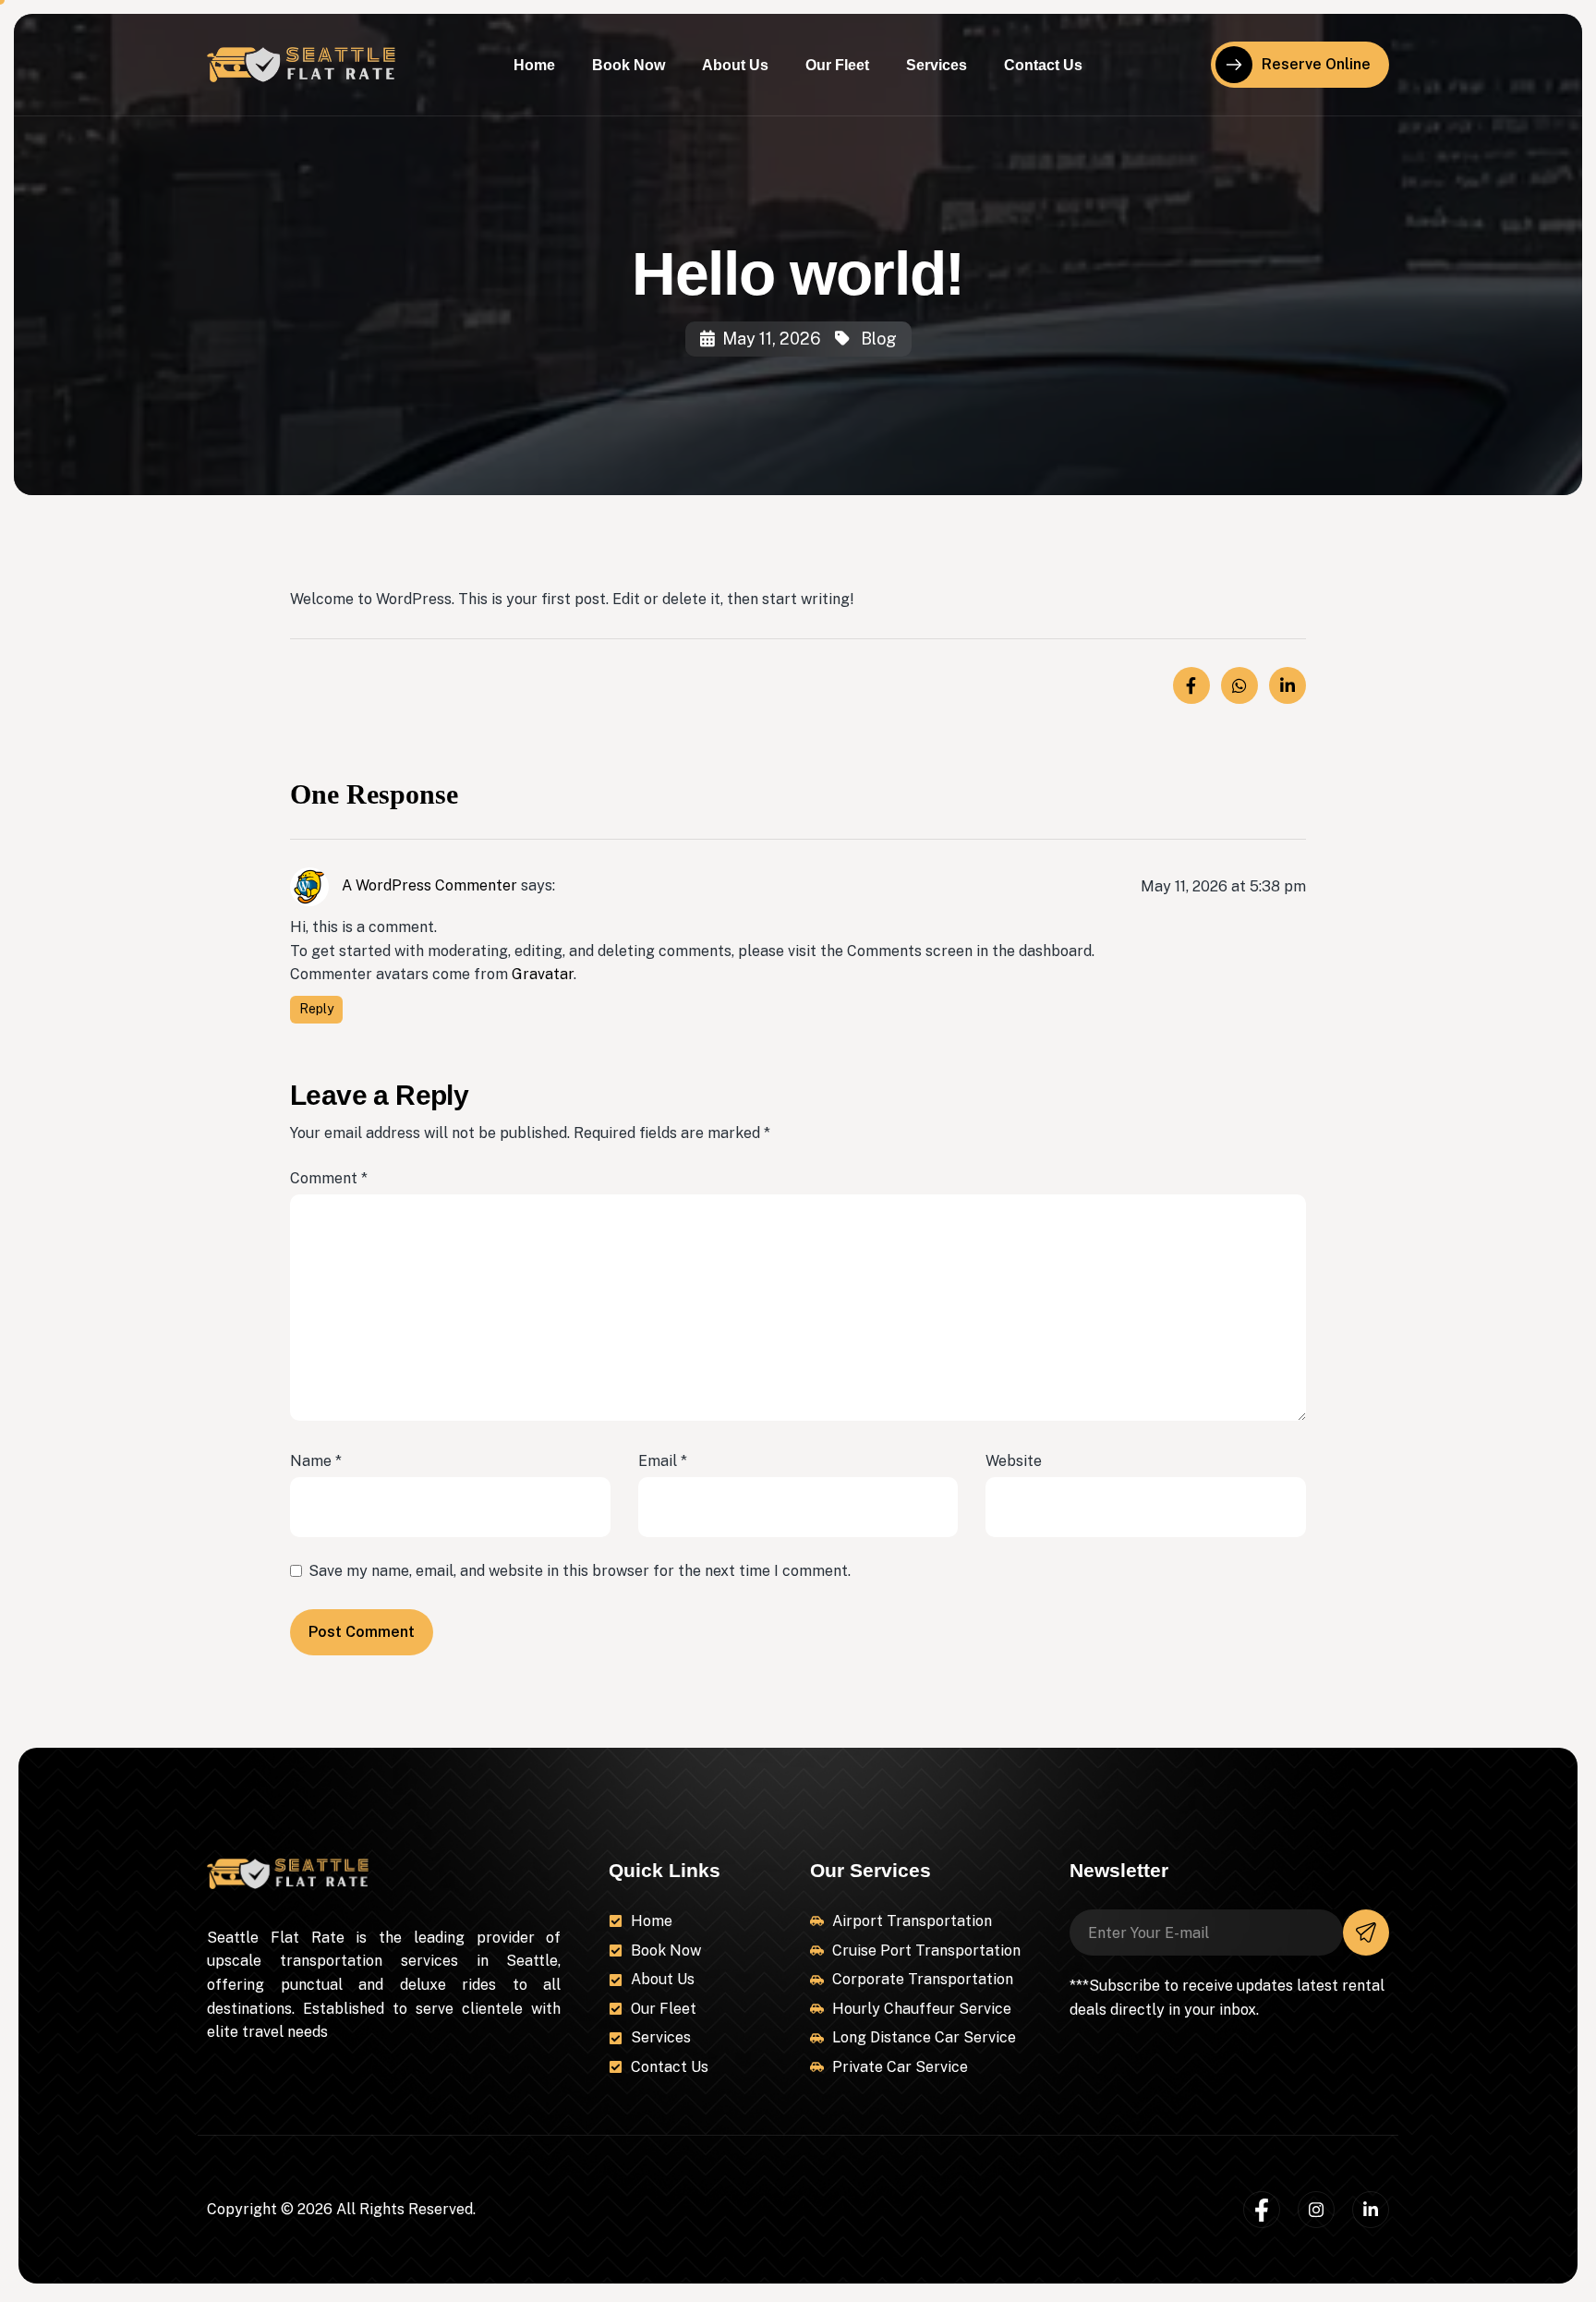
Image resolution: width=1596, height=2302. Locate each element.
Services (937, 65)
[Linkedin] (1371, 2210)
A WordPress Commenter (429, 885)
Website (1014, 1461)
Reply (316, 1009)
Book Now (629, 65)
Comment (329, 1178)
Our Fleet (837, 65)
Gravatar (543, 974)
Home (534, 65)
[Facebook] (1262, 2210)
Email (663, 1461)
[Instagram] (1316, 2210)
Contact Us (1043, 65)
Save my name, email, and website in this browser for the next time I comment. (580, 1571)
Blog (879, 339)
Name (316, 1461)
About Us (735, 65)
